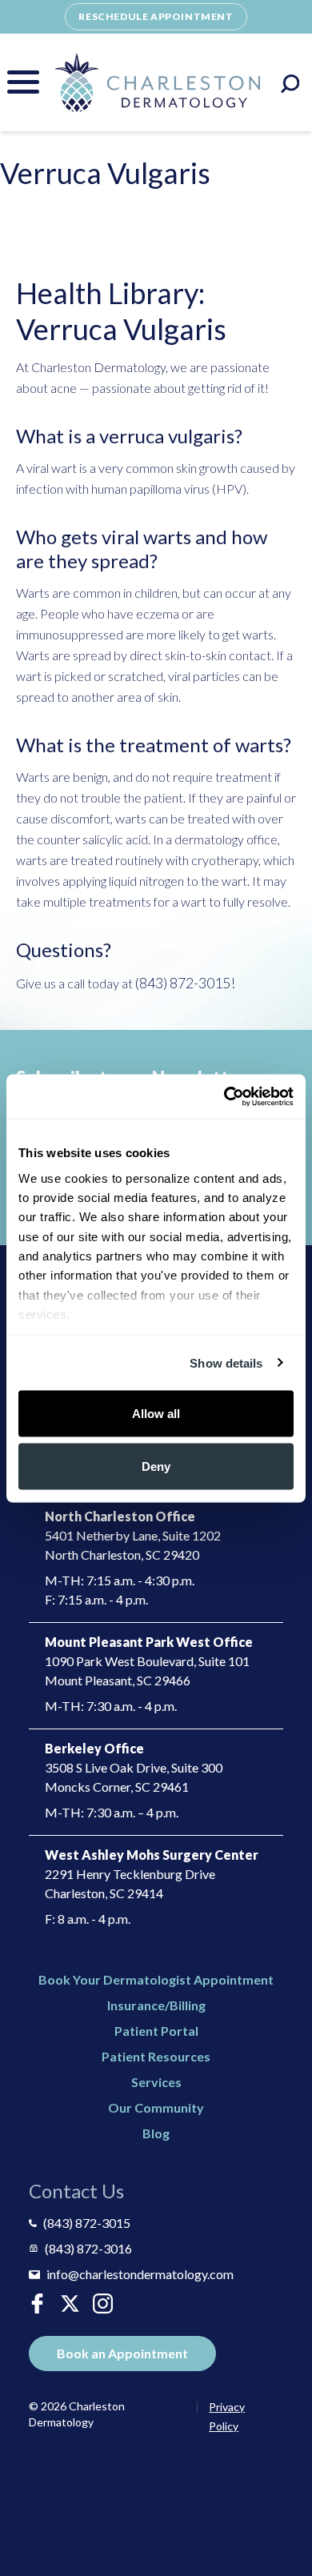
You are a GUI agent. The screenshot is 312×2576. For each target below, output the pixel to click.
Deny (156, 1466)
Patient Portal (156, 2031)
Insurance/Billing (156, 2005)
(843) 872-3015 (87, 2223)
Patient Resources (156, 2056)
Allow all (156, 1414)
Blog (156, 2133)
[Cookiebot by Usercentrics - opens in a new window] (224, 1096)
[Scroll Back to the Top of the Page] (280, 2518)
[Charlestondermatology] (37, 2304)
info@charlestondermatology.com (140, 2274)
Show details (226, 1362)
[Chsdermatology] (70, 2304)
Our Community (156, 2107)
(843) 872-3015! (185, 983)
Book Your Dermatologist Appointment (156, 1979)
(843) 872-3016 (88, 2248)
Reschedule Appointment (156, 16)
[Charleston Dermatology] (157, 82)
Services (156, 2082)
